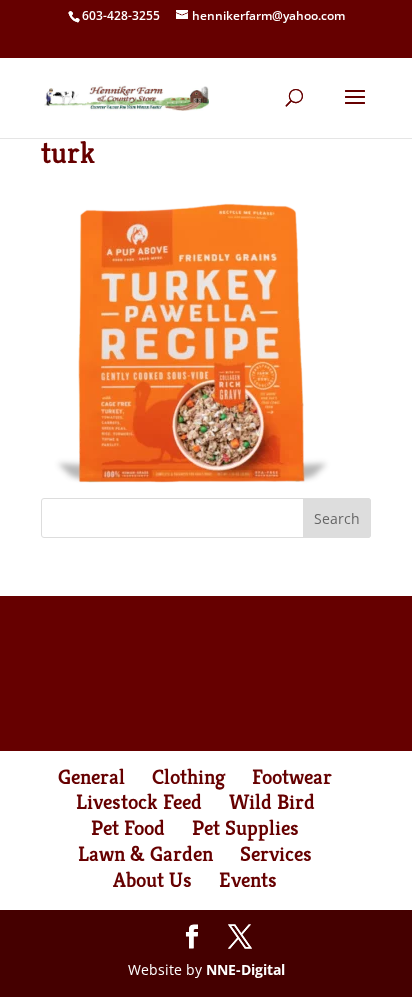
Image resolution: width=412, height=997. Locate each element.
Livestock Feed (139, 802)
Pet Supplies (245, 828)
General (91, 777)
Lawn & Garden (145, 854)
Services (276, 854)
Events (248, 880)
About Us (152, 880)
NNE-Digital (245, 969)
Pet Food (128, 828)
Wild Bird (272, 802)
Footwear (292, 777)
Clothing (188, 777)
